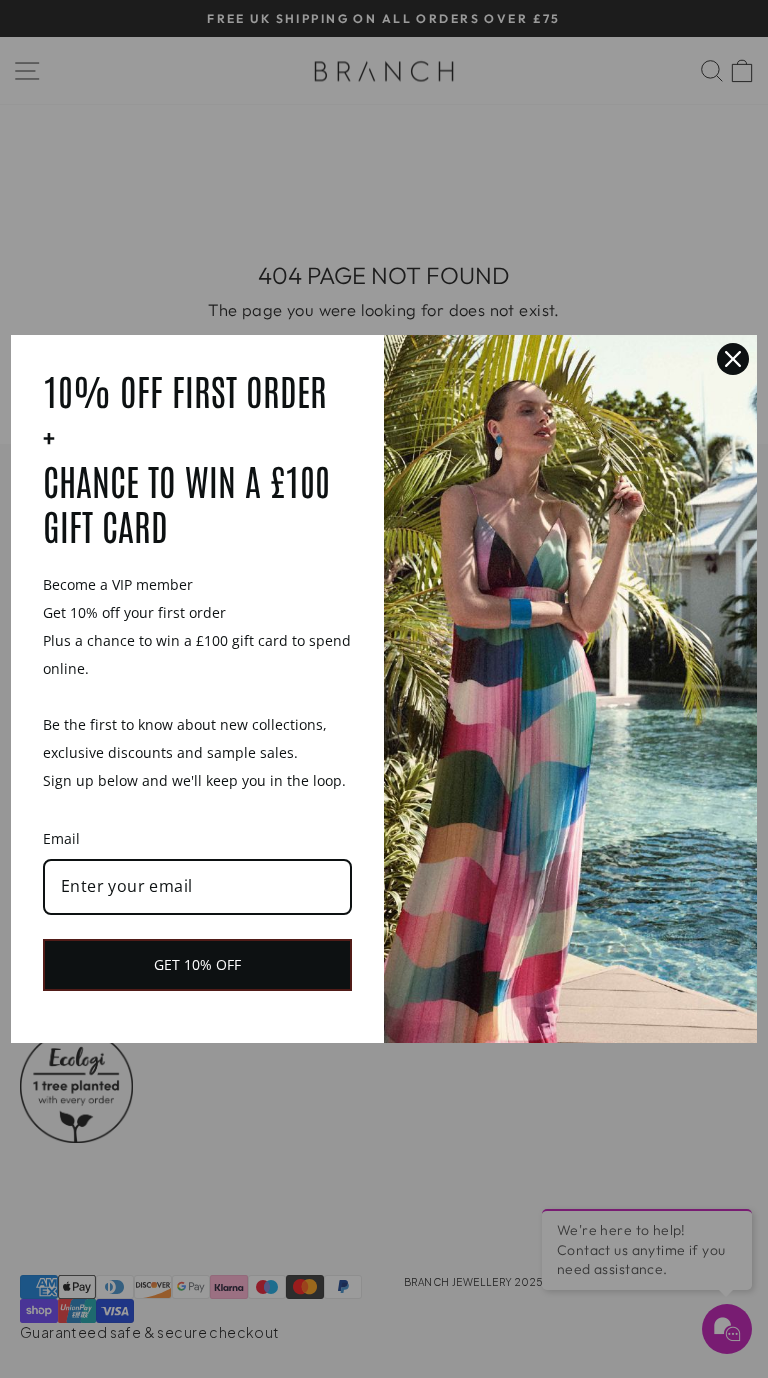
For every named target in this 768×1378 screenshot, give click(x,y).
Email (61, 838)
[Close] (733, 359)
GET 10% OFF (197, 964)
